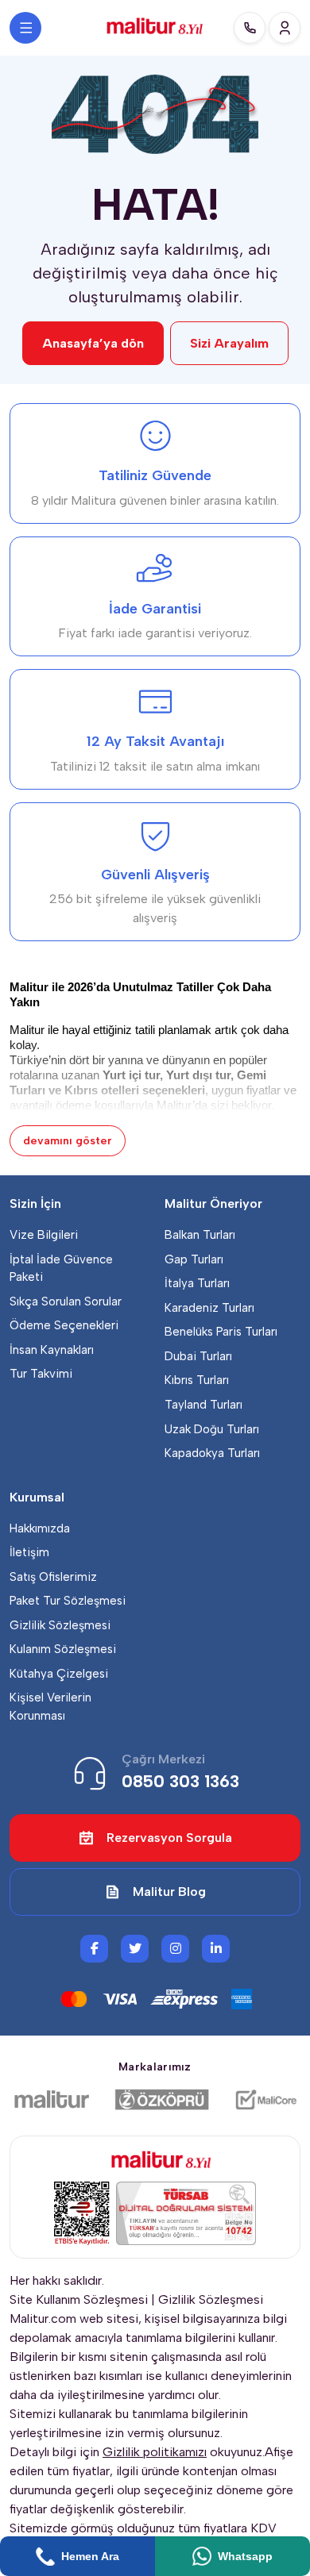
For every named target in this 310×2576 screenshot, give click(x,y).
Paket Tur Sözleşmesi (68, 1601)
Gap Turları (194, 1259)
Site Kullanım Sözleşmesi (79, 2299)
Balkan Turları (200, 1235)
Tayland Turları (203, 1405)
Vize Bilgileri (44, 1235)
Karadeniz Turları (209, 1308)
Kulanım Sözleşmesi (63, 1649)
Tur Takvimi (41, 1374)
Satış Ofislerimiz (53, 1577)
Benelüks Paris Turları (221, 1332)
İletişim (29, 1552)
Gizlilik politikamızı (155, 2452)
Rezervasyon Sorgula (169, 1838)
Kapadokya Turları (212, 1453)
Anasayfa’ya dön (93, 343)
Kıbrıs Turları (197, 1380)
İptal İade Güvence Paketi (61, 1269)
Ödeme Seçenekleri (64, 1325)
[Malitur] (52, 2100)
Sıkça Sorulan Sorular (66, 1301)
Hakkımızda (40, 1528)
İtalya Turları (197, 1283)
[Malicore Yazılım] (265, 2100)
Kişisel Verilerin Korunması (50, 1707)
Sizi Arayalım (229, 343)
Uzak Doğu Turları (212, 1429)
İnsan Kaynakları (52, 1350)
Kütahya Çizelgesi (59, 1674)
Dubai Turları (198, 1356)
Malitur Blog (169, 1892)
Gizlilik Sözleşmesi (60, 1625)
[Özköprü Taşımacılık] (162, 2100)
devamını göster (68, 1141)
